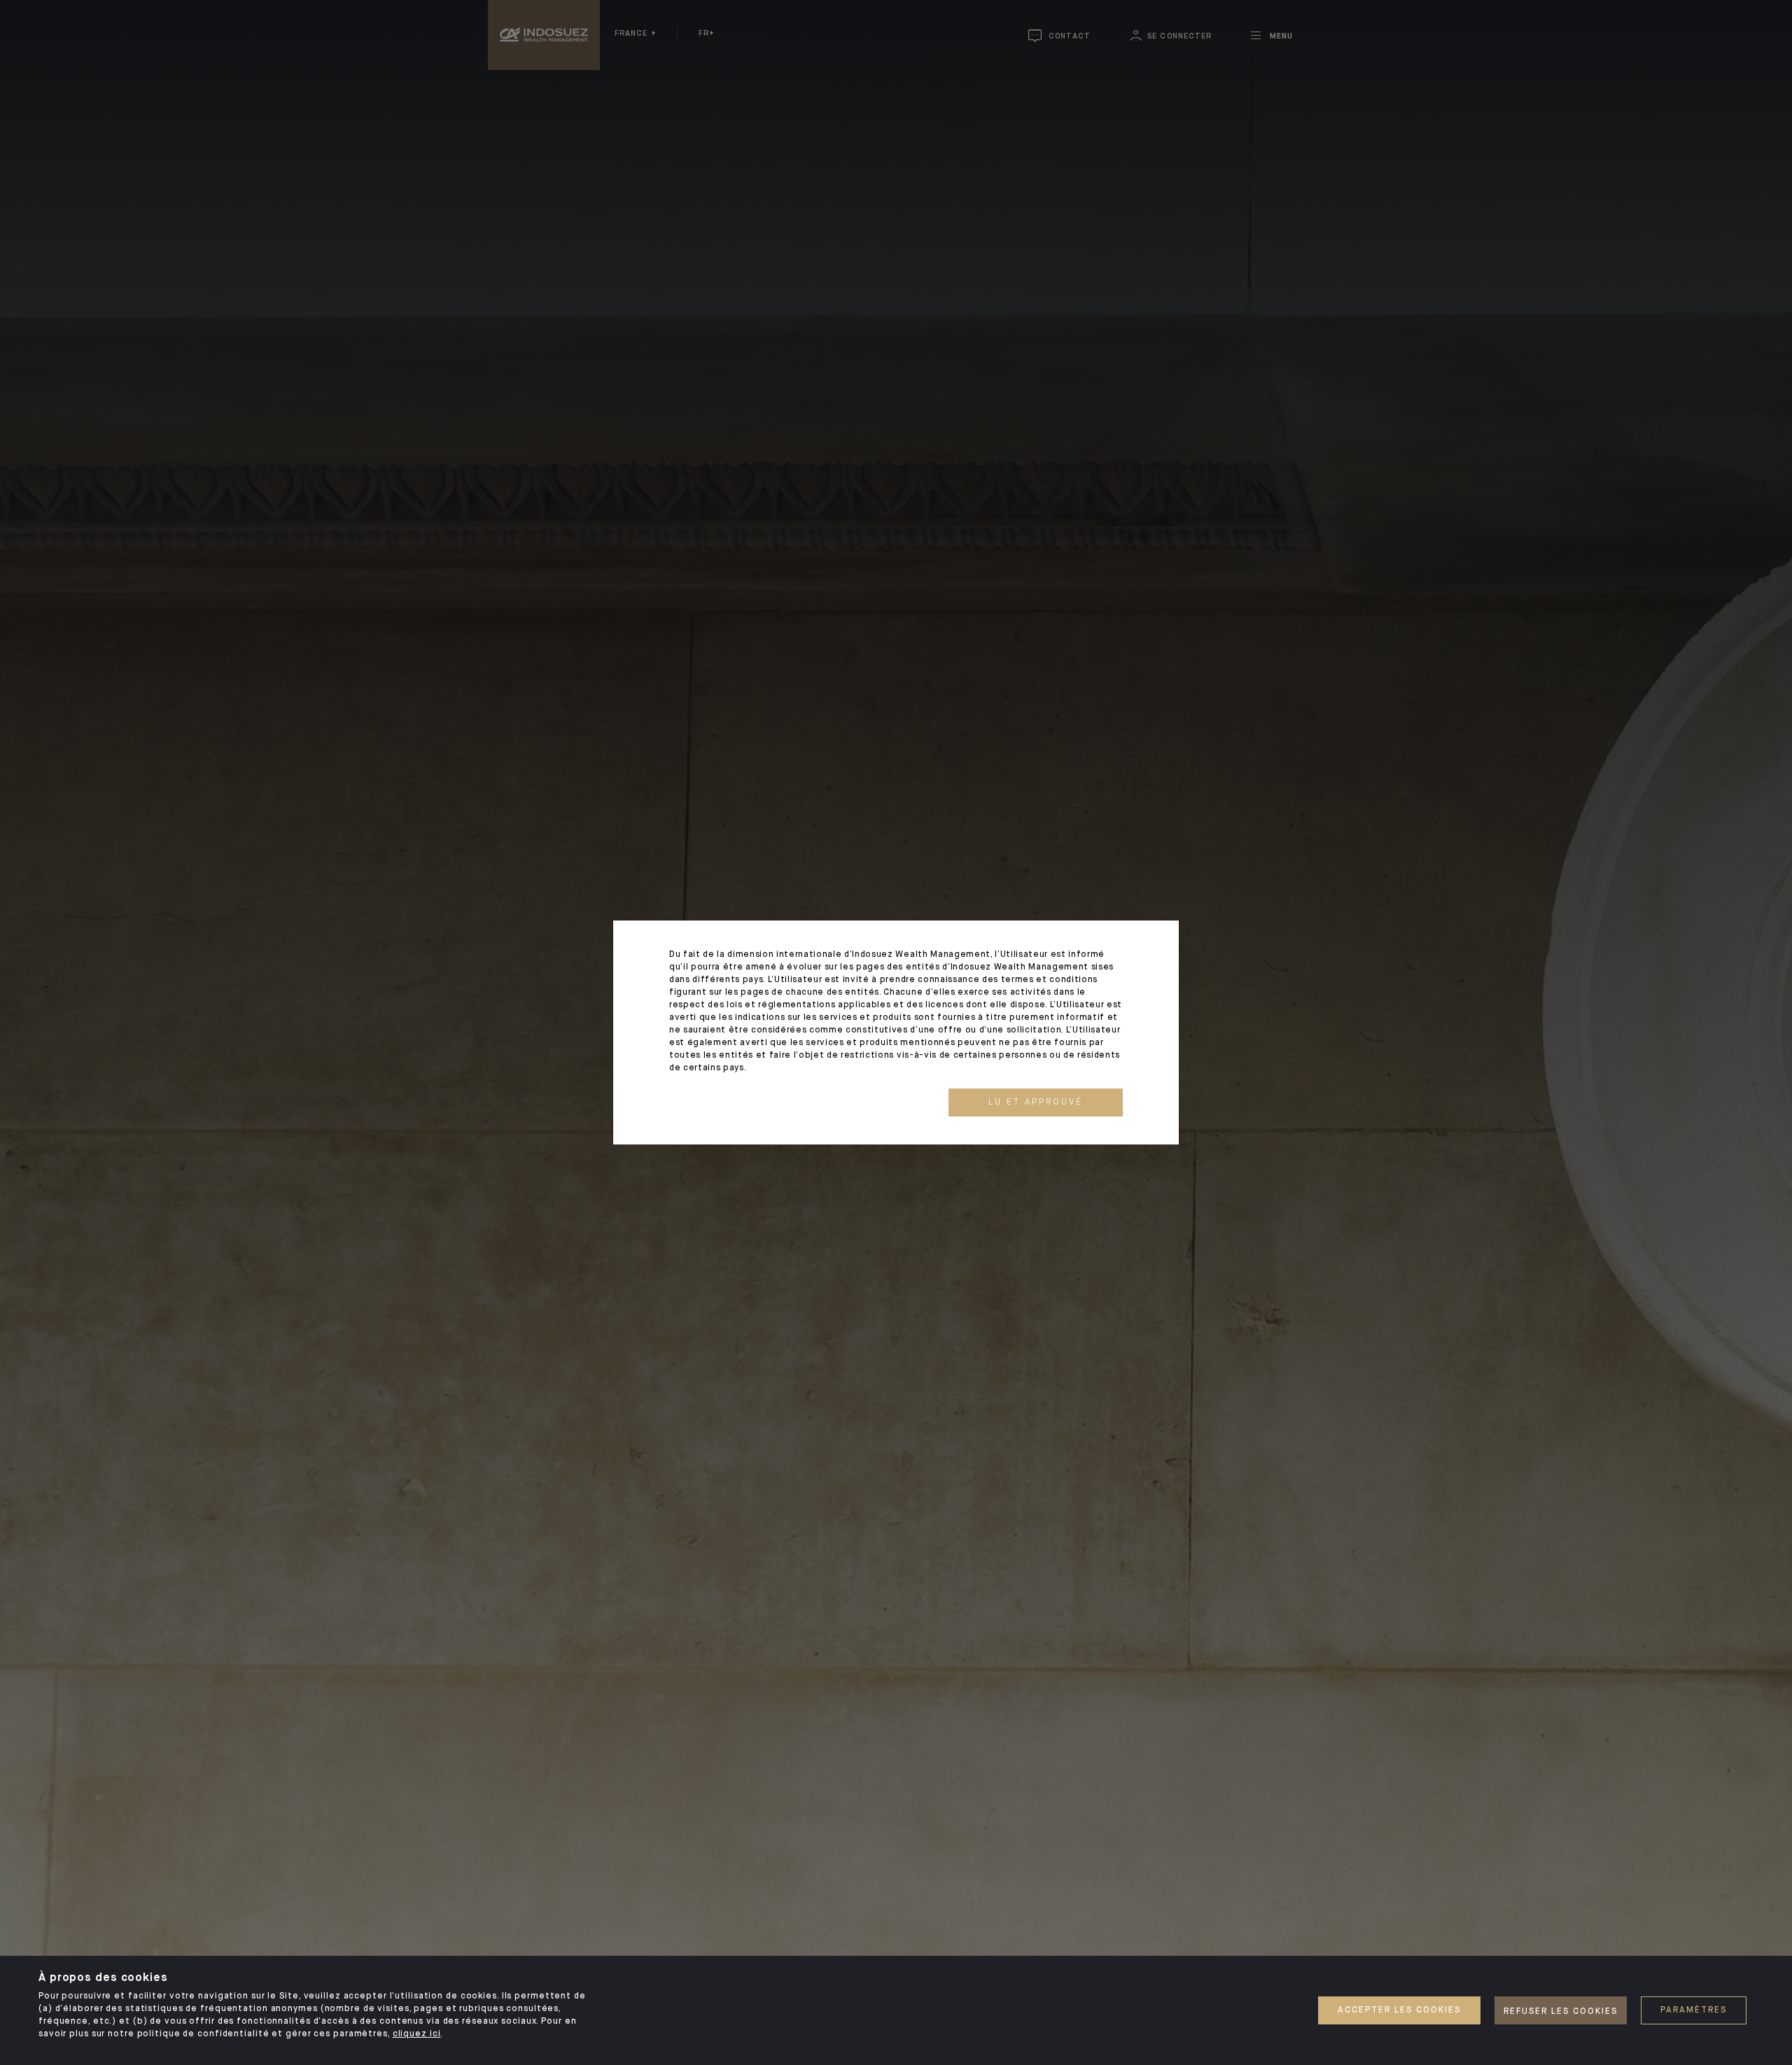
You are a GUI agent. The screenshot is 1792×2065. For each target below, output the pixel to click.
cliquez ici (417, 2034)
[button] (1036, 1102)
